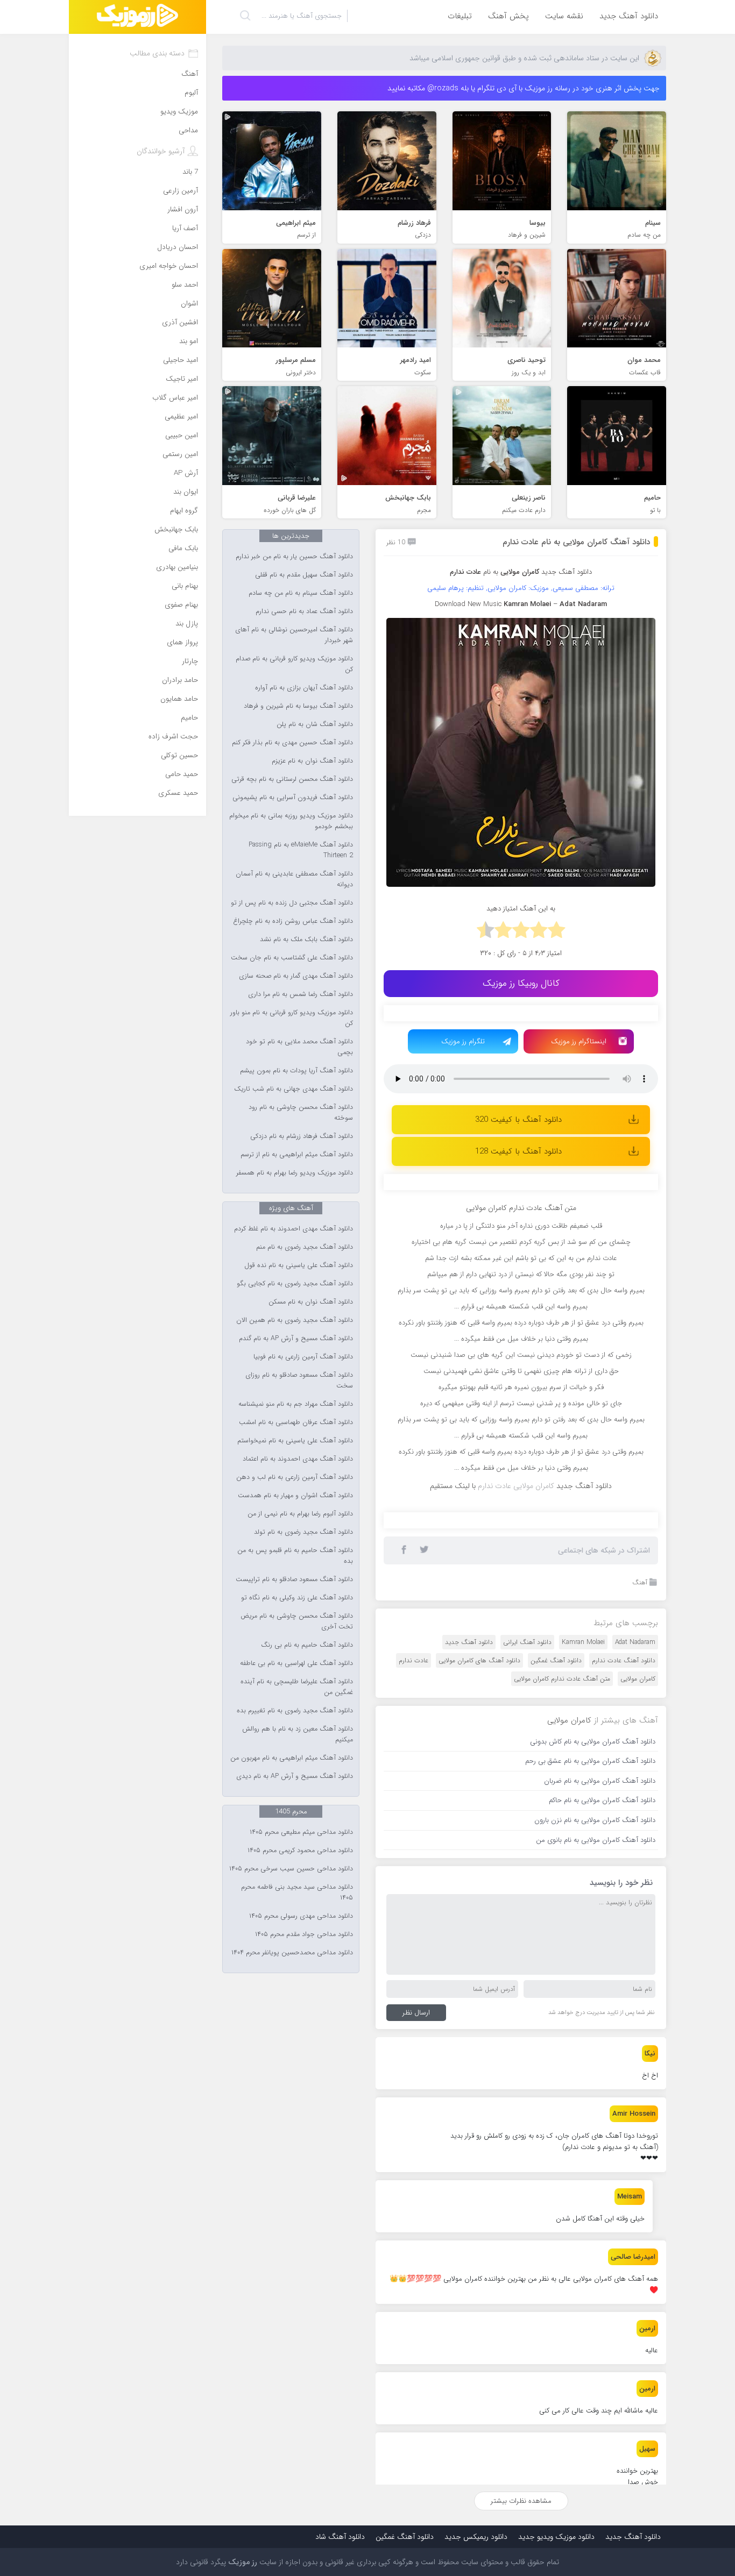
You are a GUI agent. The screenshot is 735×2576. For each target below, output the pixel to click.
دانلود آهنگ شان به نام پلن (315, 724)
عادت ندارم (414, 1660)
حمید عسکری (178, 793)
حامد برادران (180, 680)
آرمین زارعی (181, 191)
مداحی (188, 130)
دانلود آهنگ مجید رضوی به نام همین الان (295, 1320)
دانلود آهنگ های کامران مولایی (479, 1660)
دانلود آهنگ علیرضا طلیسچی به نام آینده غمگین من (297, 1687)
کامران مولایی (638, 1679)
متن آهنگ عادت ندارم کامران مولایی (562, 1679)
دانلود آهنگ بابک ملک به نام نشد (306, 940)
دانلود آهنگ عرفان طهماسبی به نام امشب (296, 1422)
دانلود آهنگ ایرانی (527, 1642)
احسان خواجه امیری (169, 266)
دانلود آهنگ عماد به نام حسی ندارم (304, 611)
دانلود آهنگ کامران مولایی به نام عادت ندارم (576, 542)
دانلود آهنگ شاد (340, 2537)
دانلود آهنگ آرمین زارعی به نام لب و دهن (295, 1477)
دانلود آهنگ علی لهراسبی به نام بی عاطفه (296, 1663)
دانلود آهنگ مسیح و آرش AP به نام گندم (296, 1339)
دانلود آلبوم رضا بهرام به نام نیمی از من (300, 1514)
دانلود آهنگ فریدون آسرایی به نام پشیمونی (293, 798)
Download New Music (468, 604)
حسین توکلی (179, 755)
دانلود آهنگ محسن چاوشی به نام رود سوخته (301, 1113)
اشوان (189, 304)
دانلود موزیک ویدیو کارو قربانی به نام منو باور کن (292, 1018)
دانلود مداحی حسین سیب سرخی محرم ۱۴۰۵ (291, 1869)
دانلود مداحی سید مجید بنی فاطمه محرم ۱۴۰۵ (297, 1892)
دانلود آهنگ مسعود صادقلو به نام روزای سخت (299, 1380)
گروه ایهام (184, 511)
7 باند (190, 172)
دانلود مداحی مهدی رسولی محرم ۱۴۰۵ (301, 1916)
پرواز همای (182, 642)
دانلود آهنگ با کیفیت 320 (518, 1120)
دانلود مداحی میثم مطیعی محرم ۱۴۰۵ (301, 1832)
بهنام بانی (185, 586)
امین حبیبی (182, 435)
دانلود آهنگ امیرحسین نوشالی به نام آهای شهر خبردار (294, 635)
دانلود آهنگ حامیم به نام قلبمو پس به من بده (295, 1556)
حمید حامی (182, 774)
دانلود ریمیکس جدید (476, 2537)
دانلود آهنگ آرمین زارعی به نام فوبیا (303, 1357)
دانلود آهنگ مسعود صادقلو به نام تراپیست (294, 1579)
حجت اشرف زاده (173, 736)
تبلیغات (460, 16)
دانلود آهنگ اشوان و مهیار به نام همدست (295, 1496)
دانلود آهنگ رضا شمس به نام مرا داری (301, 994)
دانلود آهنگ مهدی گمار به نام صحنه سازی (296, 976)
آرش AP (186, 473)
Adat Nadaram (635, 1642)
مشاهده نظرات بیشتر (521, 2501)
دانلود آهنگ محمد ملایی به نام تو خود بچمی (299, 1047)
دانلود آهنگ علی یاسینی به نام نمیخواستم (295, 1441)
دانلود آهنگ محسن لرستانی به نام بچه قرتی (292, 779)
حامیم (189, 718)
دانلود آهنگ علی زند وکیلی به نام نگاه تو (297, 1598)
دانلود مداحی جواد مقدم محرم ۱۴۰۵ (304, 1934)
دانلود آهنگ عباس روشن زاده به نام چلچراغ (293, 921)
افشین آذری (180, 322)
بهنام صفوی (181, 605)
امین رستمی (180, 454)
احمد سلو (185, 285)
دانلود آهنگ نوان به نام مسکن (311, 1302)
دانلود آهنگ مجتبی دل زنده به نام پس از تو (292, 903)
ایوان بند (186, 492)
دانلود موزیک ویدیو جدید (556, 2537)
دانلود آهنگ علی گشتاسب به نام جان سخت (292, 958)
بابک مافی (183, 548)
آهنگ (640, 1582)
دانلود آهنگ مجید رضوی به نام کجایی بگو (295, 1284)
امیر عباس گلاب (175, 398)
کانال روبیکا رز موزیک (521, 983)
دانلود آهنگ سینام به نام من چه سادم (301, 593)
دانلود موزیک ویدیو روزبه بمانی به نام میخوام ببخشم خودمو (291, 821)
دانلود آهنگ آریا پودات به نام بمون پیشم (296, 1071)
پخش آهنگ (508, 16)
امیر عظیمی (181, 417)
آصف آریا (185, 228)
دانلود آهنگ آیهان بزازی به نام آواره (304, 688)
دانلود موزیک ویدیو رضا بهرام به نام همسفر (295, 1173)
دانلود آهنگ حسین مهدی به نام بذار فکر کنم (292, 743)
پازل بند (187, 624)
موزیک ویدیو (179, 112)
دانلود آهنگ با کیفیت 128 (518, 1151)
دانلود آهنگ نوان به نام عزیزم (312, 761)
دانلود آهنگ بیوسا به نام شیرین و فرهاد (298, 706)
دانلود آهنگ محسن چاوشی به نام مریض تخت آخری (297, 1621)
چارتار (190, 661)
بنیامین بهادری (177, 567)
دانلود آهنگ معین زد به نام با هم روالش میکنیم (298, 1734)
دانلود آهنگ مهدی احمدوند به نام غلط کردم (294, 1229)
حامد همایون (179, 699)
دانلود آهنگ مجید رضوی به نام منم (305, 1247)
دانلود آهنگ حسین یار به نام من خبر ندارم (294, 557)
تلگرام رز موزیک (463, 1041)
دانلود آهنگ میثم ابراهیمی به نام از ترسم (297, 1155)
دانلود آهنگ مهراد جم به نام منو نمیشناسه (296, 1404)
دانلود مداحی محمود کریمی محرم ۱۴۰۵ (300, 1851)
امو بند (189, 341)
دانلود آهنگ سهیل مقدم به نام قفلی (304, 575)
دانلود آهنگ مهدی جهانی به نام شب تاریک (294, 1089)
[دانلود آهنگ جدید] (137, 17)
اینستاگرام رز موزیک (579, 1041)
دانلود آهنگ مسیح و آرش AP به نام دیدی (295, 1776)
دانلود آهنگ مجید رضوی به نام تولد (303, 1532)
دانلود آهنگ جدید (629, 16)
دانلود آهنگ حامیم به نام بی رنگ (307, 1645)
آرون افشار (183, 209)
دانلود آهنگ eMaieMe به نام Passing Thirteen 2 (301, 850)
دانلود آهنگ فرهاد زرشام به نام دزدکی (302, 1136)
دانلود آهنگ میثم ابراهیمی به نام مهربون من (292, 1758)
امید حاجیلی (181, 360)
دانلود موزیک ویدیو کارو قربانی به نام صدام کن (294, 664)
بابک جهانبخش (176, 529)
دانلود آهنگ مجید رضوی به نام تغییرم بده (295, 1711)
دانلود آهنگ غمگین (556, 1660)
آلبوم (191, 93)
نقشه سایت (564, 16)
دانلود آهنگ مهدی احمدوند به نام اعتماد (298, 1459)
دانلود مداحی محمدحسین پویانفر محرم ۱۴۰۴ (292, 1953)
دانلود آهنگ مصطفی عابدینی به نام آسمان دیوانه (294, 879)
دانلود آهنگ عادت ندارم (624, 1660)
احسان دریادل (178, 247)
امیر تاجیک (182, 379)
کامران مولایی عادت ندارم (516, 1486)
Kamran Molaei (583, 1642)
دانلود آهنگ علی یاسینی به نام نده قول (299, 1265)
